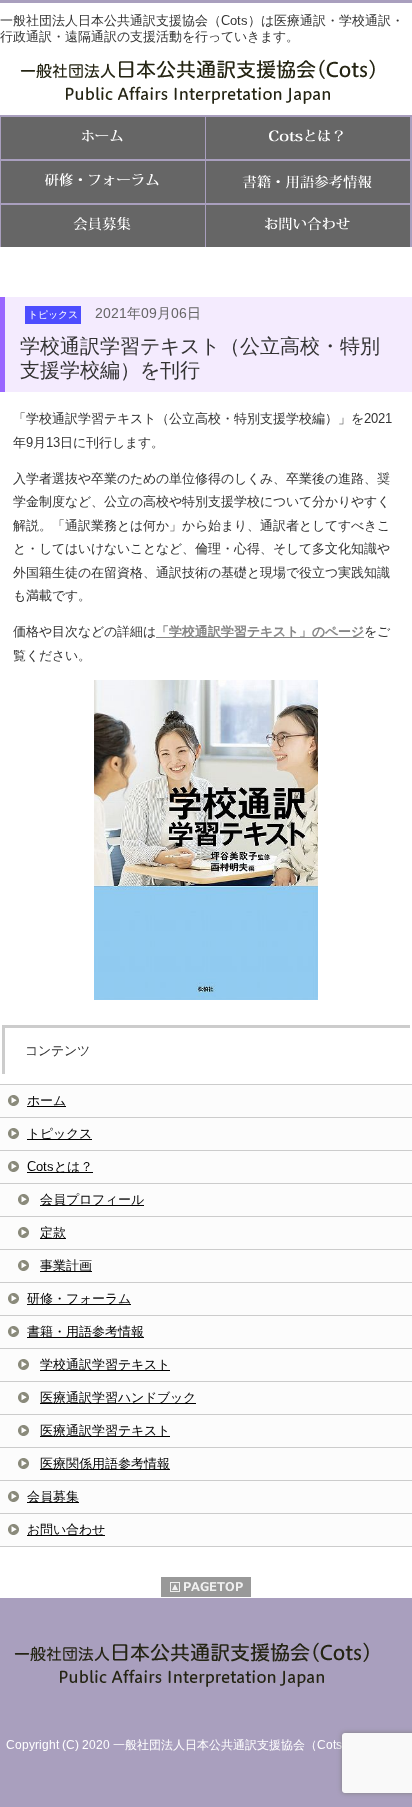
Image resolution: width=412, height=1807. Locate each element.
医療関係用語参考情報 (105, 1463)
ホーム (46, 1100)
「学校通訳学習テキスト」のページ (260, 631)
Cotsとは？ (60, 1166)
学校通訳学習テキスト (105, 1364)
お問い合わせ (66, 1529)
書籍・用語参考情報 (85, 1331)
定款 (53, 1232)
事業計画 (66, 1265)
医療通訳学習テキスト (105, 1430)
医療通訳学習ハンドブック (118, 1397)
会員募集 (53, 1496)
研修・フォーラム (79, 1298)
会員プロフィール (92, 1199)
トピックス (59, 1133)
